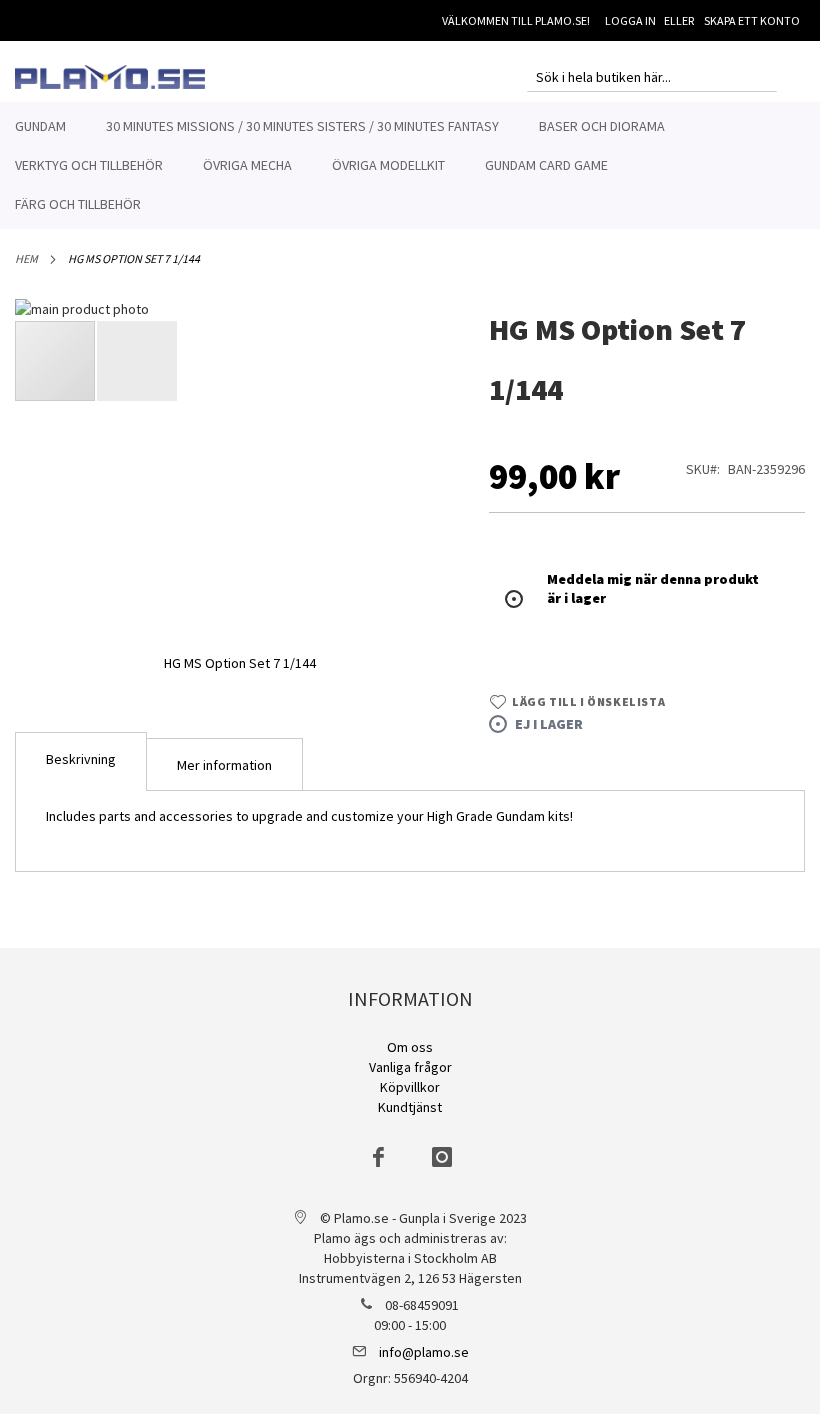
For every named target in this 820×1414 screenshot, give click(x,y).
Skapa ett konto (752, 20)
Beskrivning (81, 759)
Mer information (224, 765)
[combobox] (652, 77)
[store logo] (110, 77)
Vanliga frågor (410, 1067)
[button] (137, 361)
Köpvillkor (410, 1087)
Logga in (630, 20)
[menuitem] (40, 126)
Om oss (410, 1047)
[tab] (81, 761)
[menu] (410, 165)
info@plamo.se (424, 1352)
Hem (26, 258)
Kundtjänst (410, 1107)
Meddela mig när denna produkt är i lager (653, 588)
